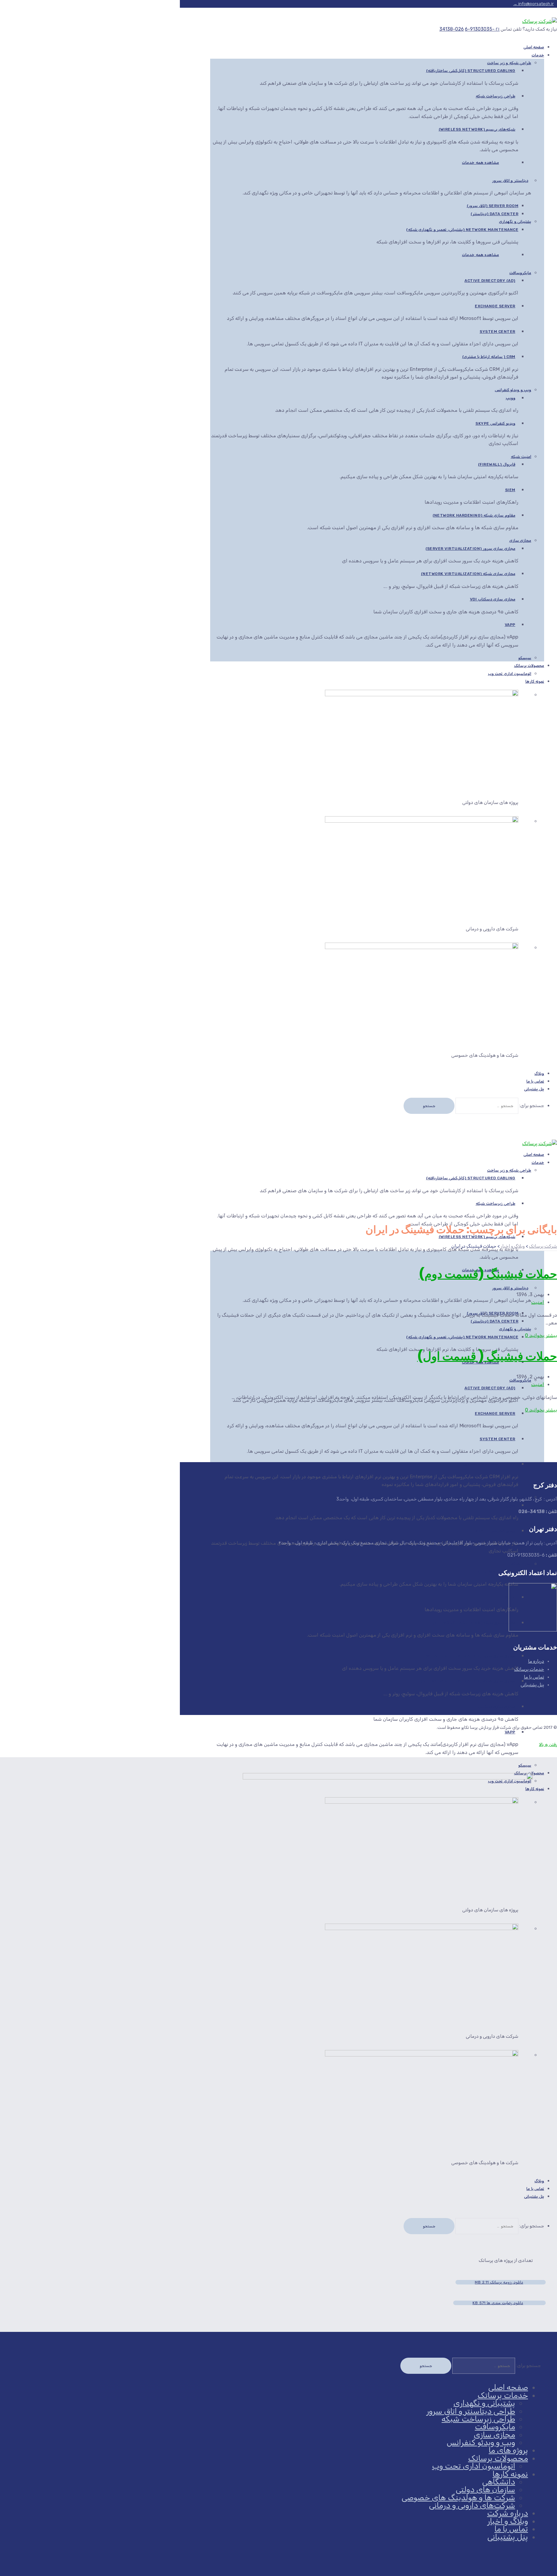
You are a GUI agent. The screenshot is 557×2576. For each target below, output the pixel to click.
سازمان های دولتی (485, 2490)
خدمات (538, 55)
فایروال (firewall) (497, 464)
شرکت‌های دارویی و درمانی (472, 2505)
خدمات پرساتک (529, 1669)
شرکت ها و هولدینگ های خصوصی (458, 2498)
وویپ (511, 398)
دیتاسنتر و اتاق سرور (510, 181)
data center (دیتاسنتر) (494, 214)
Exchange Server (495, 306)
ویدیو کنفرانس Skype (495, 423)
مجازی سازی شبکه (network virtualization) (468, 574)
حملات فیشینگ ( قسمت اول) (487, 1356)
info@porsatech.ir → (533, 4)
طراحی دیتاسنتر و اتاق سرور (471, 2411)
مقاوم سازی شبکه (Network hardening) (474, 515)
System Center (498, 332)
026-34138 (452, 29)
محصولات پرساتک (529, 666)
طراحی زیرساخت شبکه (496, 96)
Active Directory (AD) (490, 281)
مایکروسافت (520, 273)
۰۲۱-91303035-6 (482, 29)
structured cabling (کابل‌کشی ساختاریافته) (471, 71)
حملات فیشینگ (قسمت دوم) (488, 1274)
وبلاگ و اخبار (508, 2521)
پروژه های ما (508, 2450)
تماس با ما (534, 1677)
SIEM (510, 490)
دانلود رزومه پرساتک (499, 2282)
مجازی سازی (520, 540)
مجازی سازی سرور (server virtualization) (470, 549)
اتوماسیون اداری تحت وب (510, 674)
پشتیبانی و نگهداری (515, 222)
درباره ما (536, 1661)
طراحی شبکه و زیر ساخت (509, 63)
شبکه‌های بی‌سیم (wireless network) (477, 129)
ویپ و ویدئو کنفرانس (513, 390)
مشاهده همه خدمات (480, 163)
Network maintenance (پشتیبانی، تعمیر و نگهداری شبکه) (462, 230)
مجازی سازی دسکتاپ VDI (493, 599)
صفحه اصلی (508, 2387)
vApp (510, 625)
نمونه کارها (535, 681)
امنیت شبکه (521, 457)
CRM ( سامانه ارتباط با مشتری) (489, 357)
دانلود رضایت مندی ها (498, 2303)
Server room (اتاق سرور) (493, 206)
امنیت (538, 1302)
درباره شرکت (508, 2513)
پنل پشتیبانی (534, 1089)
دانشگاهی (499, 2482)
